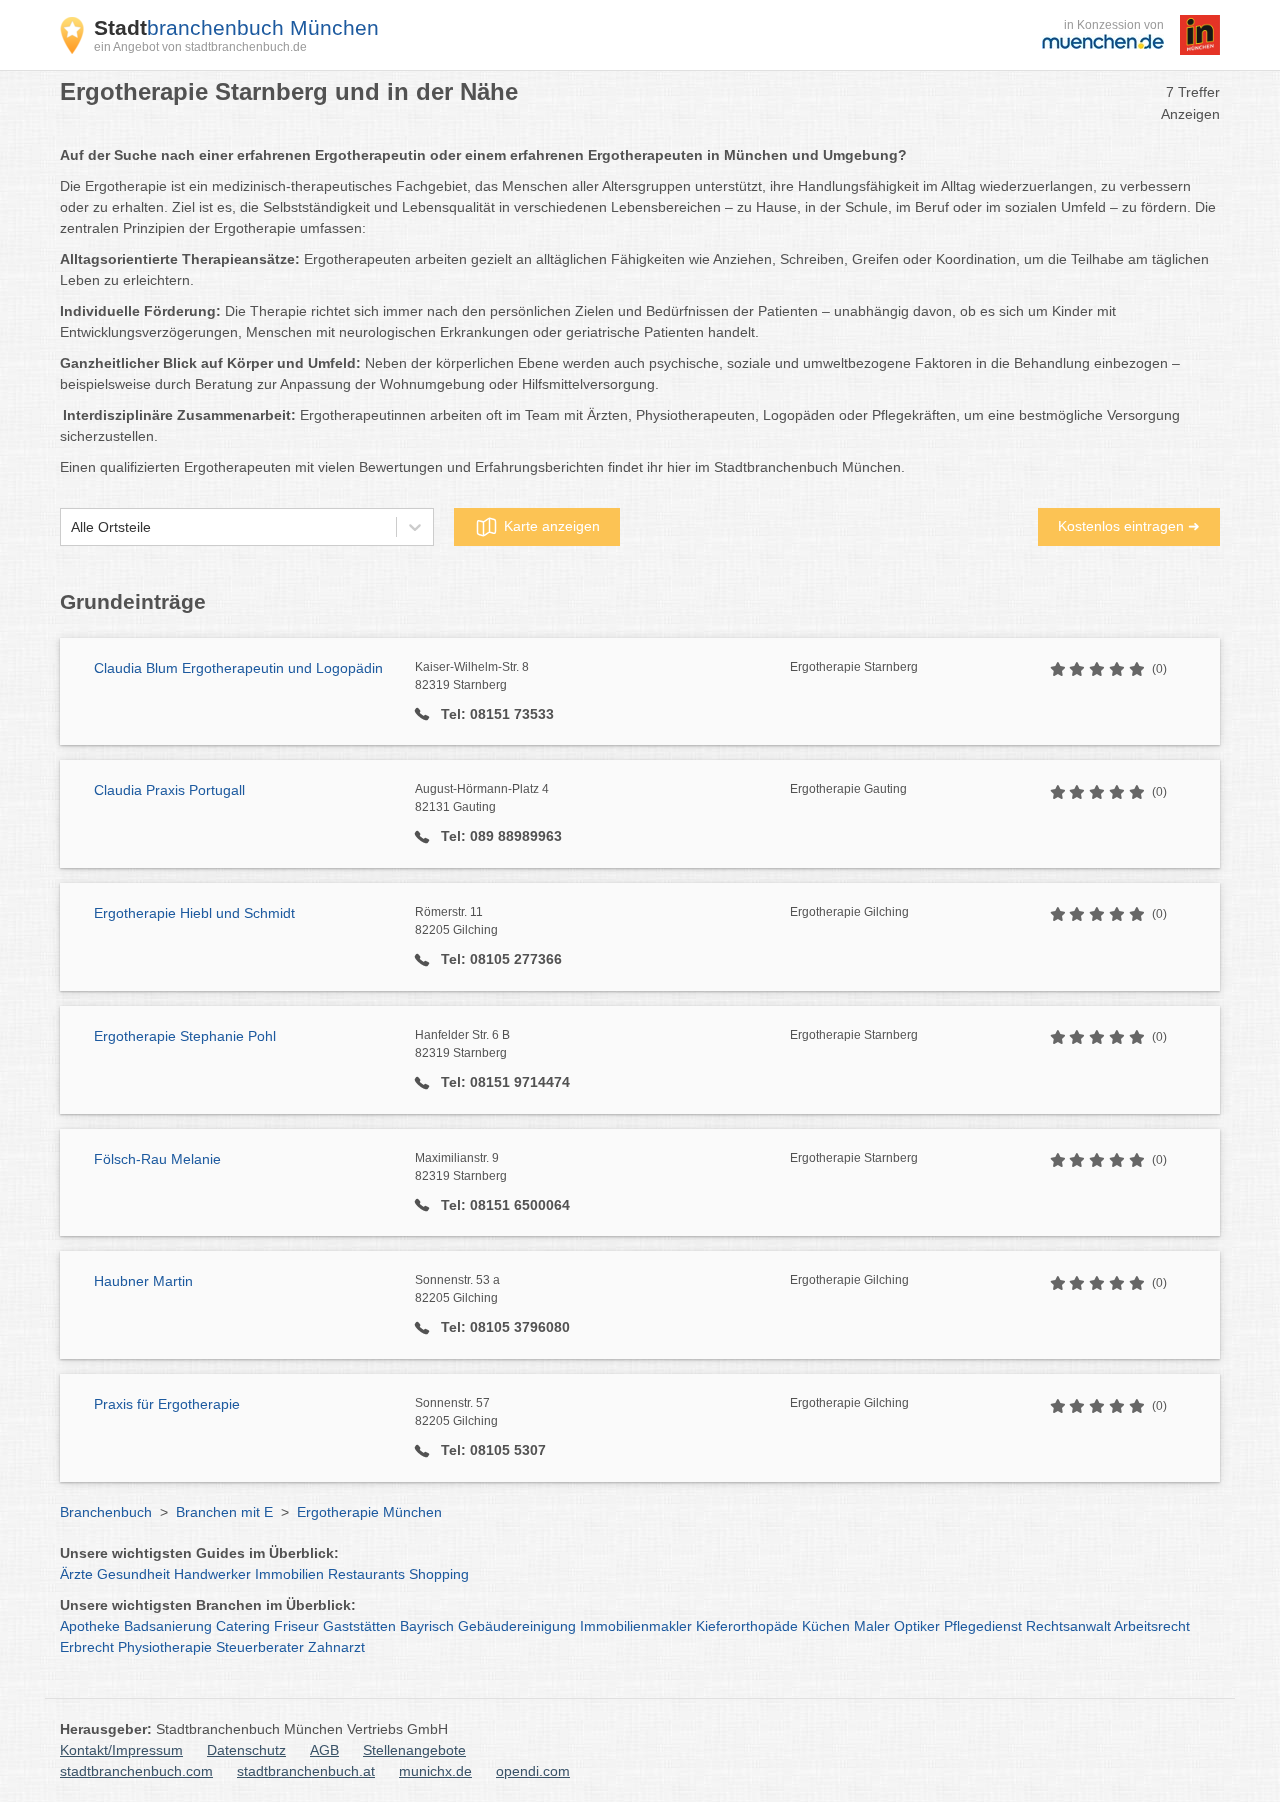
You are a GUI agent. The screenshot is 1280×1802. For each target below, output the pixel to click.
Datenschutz (246, 1750)
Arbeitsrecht (1152, 1626)
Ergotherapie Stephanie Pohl (185, 1036)
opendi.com (533, 1771)
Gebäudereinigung (517, 1626)
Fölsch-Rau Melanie (157, 1159)
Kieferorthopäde (747, 1626)
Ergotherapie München (369, 1512)
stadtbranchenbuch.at (306, 1771)
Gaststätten (359, 1626)
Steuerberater (260, 1647)
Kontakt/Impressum (121, 1750)
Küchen (826, 1626)
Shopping (439, 1574)
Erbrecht (87, 1647)
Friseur (296, 1626)
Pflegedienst (983, 1626)
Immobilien (289, 1574)
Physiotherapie (165, 1647)
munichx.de (435, 1771)
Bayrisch (427, 1626)
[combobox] (71, 527)
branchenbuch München (236, 27)
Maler (872, 1626)
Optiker (917, 1626)
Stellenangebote (414, 1750)
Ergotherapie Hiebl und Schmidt (194, 913)
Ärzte (76, 1574)
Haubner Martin (143, 1281)
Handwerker (212, 1574)
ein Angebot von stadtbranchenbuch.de (200, 47)
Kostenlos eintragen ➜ (1129, 526)
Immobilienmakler (636, 1626)
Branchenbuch (106, 1512)
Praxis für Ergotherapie (167, 1404)
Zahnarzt (336, 1647)
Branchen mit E (224, 1512)
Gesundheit (133, 1574)
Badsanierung (168, 1626)
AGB (324, 1750)
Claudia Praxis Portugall (169, 790)
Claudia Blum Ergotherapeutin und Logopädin (238, 668)
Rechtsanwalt (1068, 1626)
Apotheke (90, 1626)
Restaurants (366, 1574)
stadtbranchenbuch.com (136, 1771)
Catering (243, 1626)
